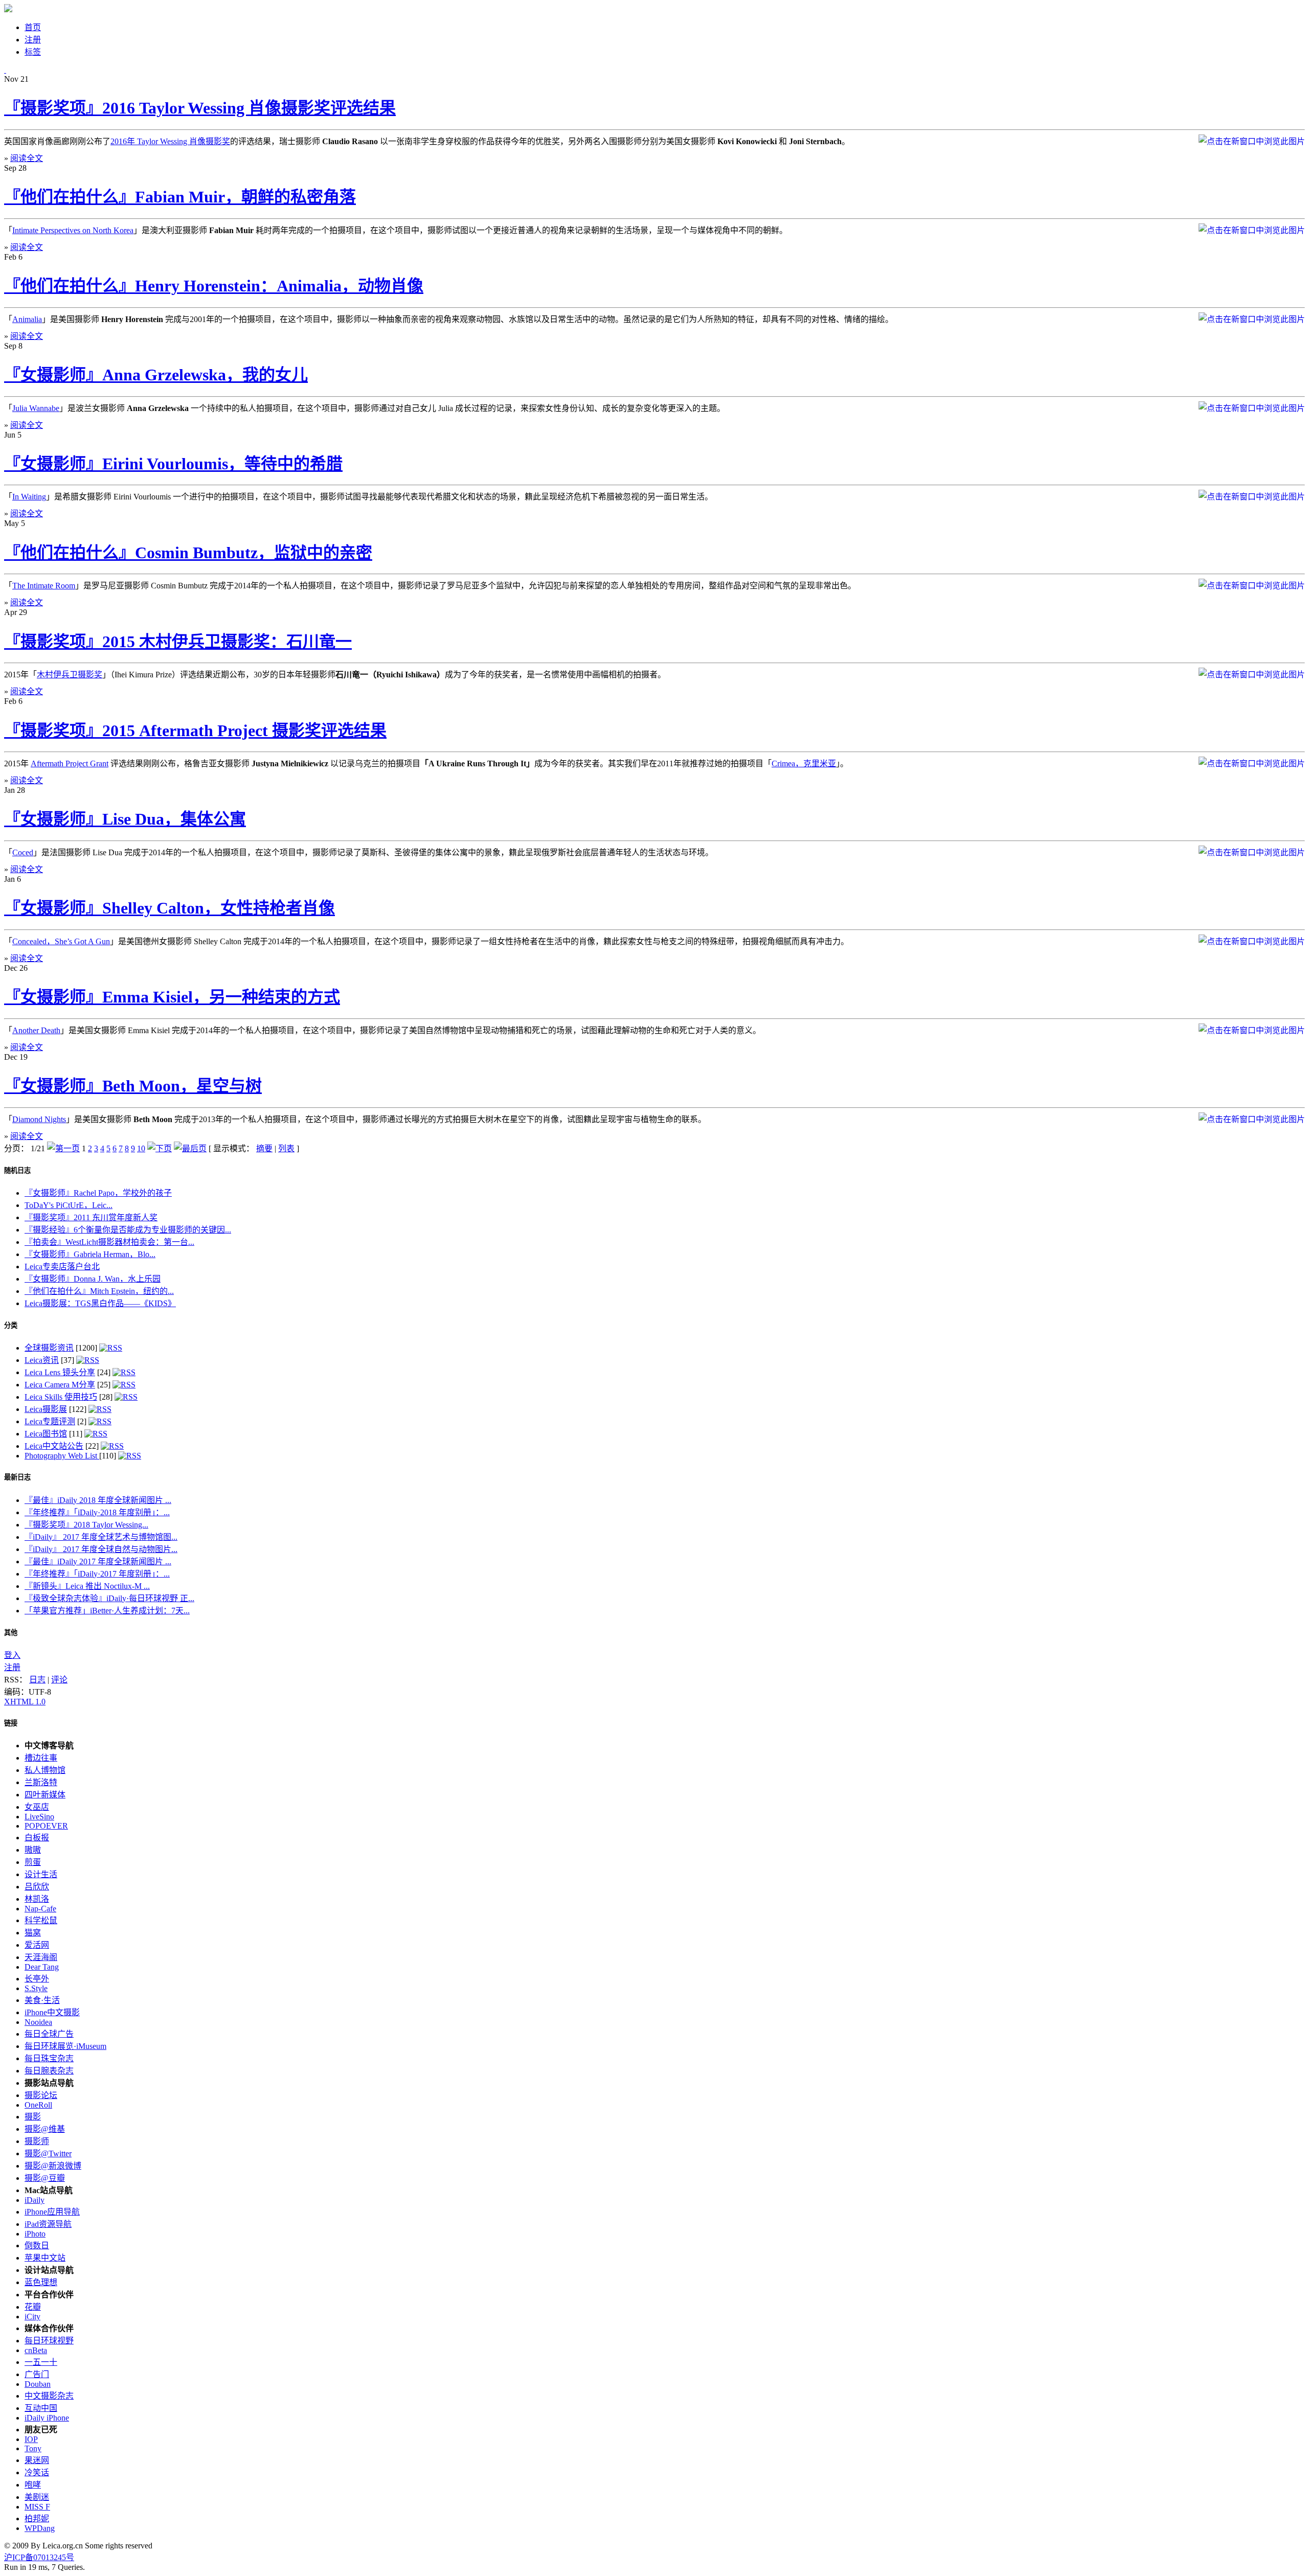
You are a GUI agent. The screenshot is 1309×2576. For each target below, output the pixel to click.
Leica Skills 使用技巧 (61, 1397)
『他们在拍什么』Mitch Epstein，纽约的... (99, 1291)
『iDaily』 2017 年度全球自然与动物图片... (101, 1549)
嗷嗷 (33, 1850)
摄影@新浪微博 (53, 2166)
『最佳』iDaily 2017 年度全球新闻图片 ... (98, 1561)
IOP (31, 2439)
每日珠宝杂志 (49, 2058)
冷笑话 (37, 2472)
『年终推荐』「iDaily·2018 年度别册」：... (97, 1512)
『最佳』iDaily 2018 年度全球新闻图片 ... (98, 1500)
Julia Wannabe (36, 408)
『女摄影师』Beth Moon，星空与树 (133, 1086)
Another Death (36, 1030)
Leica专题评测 (50, 1421)
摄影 (33, 2117)
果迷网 (37, 2460)
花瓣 (33, 2307)
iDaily (35, 2200)
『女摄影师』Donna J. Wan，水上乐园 (93, 1279)
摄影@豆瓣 (45, 2178)
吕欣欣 (37, 1887)
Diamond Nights (39, 1119)
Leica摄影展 (46, 1409)
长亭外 (37, 1979)
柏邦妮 (37, 2518)
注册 (12, 1667)
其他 (11, 1633)
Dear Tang (42, 1967)
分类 (11, 1325)
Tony (33, 2448)
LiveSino (39, 1817)
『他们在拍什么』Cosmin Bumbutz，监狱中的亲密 (188, 553)
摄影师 (37, 2141)
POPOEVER (46, 1826)
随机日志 (17, 1170)
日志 (37, 1680)
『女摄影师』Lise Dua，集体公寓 (125, 819)
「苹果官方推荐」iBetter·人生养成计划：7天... (107, 1611)
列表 (286, 1148)
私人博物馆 (45, 1770)
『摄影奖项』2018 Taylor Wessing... (86, 1525)
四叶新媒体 (45, 1795)
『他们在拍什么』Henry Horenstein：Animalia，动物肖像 (214, 286)
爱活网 (37, 1945)
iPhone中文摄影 (52, 2012)
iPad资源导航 (48, 2224)
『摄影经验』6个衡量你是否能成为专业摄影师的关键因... (128, 1230)
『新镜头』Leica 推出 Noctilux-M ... (87, 1586)
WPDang (40, 2528)
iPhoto (35, 2234)
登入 (12, 1655)
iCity (32, 2317)
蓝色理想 (41, 2282)
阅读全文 (27, 158)
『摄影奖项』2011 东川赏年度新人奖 (91, 1217)
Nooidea (38, 2022)
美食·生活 (42, 2000)
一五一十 (41, 2362)
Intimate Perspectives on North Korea (73, 230)
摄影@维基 (45, 2129)
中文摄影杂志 (49, 2396)
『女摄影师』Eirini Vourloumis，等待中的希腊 (173, 464)
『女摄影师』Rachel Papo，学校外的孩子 (98, 1193)
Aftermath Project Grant (70, 763)
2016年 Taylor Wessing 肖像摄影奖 (170, 141)
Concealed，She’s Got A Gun (61, 941)
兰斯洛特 (41, 1782)
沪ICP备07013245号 (39, 2557)
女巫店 (37, 1807)
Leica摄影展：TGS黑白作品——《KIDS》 (100, 1303)
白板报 (37, 1838)
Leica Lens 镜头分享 (60, 1372)
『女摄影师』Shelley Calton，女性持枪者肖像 (170, 908)
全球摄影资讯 (49, 1348)
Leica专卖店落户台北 (62, 1267)
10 (141, 1148)
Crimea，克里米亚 (804, 763)
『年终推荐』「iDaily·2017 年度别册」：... (97, 1574)
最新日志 (17, 1477)
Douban (38, 2384)
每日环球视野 (49, 2341)
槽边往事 (41, 1758)
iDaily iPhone (47, 2418)
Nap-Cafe (40, 1909)
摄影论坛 (41, 2095)
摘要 (264, 1148)
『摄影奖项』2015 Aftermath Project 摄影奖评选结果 (195, 731)
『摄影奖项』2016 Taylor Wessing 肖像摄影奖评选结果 (200, 108)
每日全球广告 (49, 2034)
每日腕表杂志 (49, 2071)
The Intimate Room (44, 586)
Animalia (27, 319)
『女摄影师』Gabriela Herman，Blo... (90, 1254)
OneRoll (38, 2105)
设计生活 (41, 1874)
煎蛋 (33, 1862)
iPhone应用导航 (52, 2212)
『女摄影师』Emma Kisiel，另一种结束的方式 (172, 997)
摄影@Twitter (48, 2153)
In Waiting (29, 497)
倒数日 (37, 2246)
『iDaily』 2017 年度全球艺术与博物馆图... (101, 1537)
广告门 (37, 2374)
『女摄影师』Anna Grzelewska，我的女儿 (156, 375)
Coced (23, 852)
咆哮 (33, 2485)
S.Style (36, 1988)
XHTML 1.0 (25, 1702)
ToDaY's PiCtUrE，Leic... (69, 1205)
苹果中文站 (45, 2258)
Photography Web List (62, 1456)
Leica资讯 (42, 1360)
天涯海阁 (41, 1957)
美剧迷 (37, 2497)
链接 (11, 1723)
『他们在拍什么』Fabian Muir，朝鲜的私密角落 (180, 197)
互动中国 (41, 2408)
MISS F (37, 2507)
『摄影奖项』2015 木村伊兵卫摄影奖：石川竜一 (178, 642)
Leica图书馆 (46, 1434)
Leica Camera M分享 (60, 1385)
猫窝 (33, 1933)
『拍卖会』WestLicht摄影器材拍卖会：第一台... (109, 1242)
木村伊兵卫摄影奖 (70, 675)
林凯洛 (37, 1899)
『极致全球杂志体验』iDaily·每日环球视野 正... (109, 1598)
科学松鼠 (41, 1920)
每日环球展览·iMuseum (65, 2046)
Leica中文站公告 (54, 1446)
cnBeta (36, 2350)
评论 (59, 1680)
